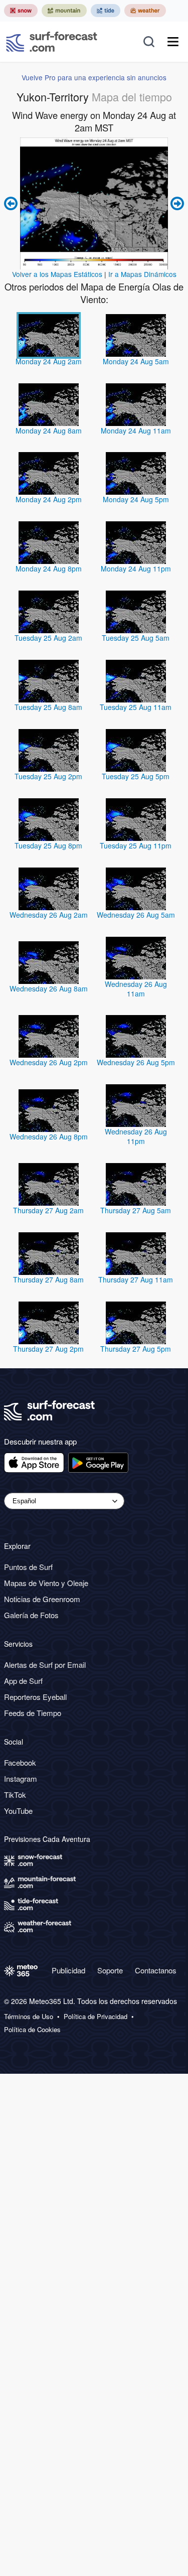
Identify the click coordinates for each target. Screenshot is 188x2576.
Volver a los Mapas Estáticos (57, 274)
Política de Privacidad (96, 2017)
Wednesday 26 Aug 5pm (136, 1062)
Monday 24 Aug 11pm (136, 568)
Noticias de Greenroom (42, 1599)
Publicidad (68, 1970)
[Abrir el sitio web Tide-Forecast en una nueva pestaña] (106, 11)
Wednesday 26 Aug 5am (136, 915)
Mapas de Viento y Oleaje (46, 1583)
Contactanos (156, 1970)
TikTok (15, 1795)
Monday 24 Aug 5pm (136, 499)
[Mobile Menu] (173, 42)
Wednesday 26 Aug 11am (136, 989)
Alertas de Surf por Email (45, 1665)
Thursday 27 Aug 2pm (48, 1349)
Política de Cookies (32, 2030)
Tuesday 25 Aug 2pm (48, 776)
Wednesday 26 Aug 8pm (49, 1136)
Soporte (110, 1970)
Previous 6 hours (12, 203)
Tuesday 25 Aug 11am (136, 707)
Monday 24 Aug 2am (49, 361)
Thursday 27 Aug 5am (136, 1210)
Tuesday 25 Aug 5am (136, 638)
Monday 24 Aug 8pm (49, 568)
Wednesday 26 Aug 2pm (49, 1062)
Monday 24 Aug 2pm (49, 499)
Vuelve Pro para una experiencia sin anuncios (94, 77)
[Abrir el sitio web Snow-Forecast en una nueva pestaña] (21, 11)
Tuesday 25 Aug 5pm (136, 776)
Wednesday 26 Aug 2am (49, 915)
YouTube (18, 1811)
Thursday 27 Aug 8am (48, 1279)
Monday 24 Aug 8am (49, 431)
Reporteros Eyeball (35, 1697)
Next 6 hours (176, 203)
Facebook (20, 1762)
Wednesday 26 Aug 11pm (136, 1136)
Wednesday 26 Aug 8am (49, 988)
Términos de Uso (29, 2017)
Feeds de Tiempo (33, 1713)
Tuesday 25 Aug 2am (48, 638)
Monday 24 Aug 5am (136, 361)
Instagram (21, 1778)
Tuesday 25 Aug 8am (48, 707)
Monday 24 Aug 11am (136, 431)
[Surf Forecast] (52, 42)
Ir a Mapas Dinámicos (142, 274)
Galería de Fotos (31, 1615)
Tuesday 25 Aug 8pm (48, 845)
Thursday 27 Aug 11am (136, 1279)
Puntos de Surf (28, 1567)
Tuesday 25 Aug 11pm (136, 845)
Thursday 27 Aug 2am (48, 1210)
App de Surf (23, 1681)
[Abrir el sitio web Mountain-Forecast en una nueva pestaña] (64, 11)
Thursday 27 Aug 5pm (136, 1349)
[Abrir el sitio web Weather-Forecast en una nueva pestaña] (145, 11)
